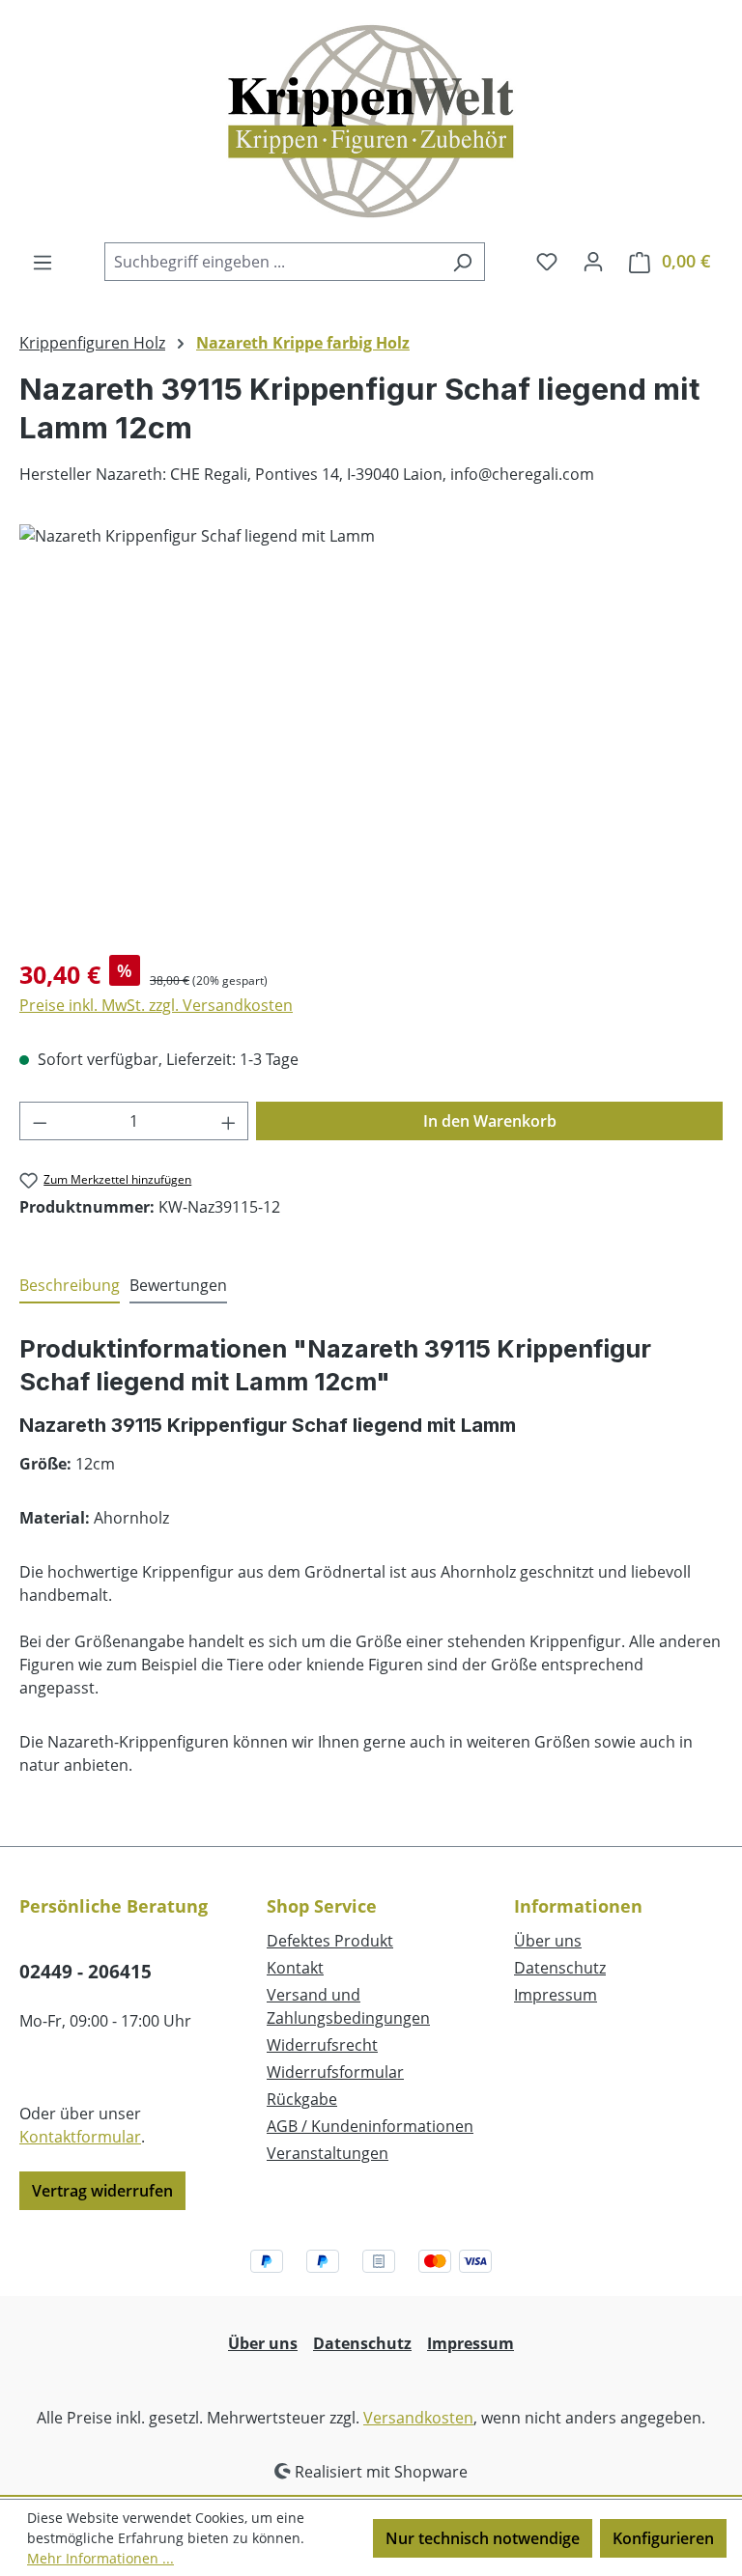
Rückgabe (302, 2099)
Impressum (556, 1995)
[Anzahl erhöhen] (229, 1121)
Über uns (548, 1941)
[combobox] (272, 262)
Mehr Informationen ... (100, 2558)
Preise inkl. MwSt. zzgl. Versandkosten (156, 1005)
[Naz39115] (371, 732)
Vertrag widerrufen (102, 2191)
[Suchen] (462, 262)
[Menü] (43, 262)
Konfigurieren (663, 2538)
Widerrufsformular (335, 2072)
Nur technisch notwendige (483, 2538)
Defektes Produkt (330, 1941)
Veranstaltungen (328, 2153)
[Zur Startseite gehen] (371, 121)
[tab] (70, 1286)
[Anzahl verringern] (40, 1121)
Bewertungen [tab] (178, 1285)
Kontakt (295, 1968)
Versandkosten (418, 2418)
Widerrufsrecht (322, 2045)
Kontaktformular (80, 2137)
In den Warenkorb (490, 1121)
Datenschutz (560, 1968)
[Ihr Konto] (593, 261)
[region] (371, 732)
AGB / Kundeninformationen (370, 2126)
